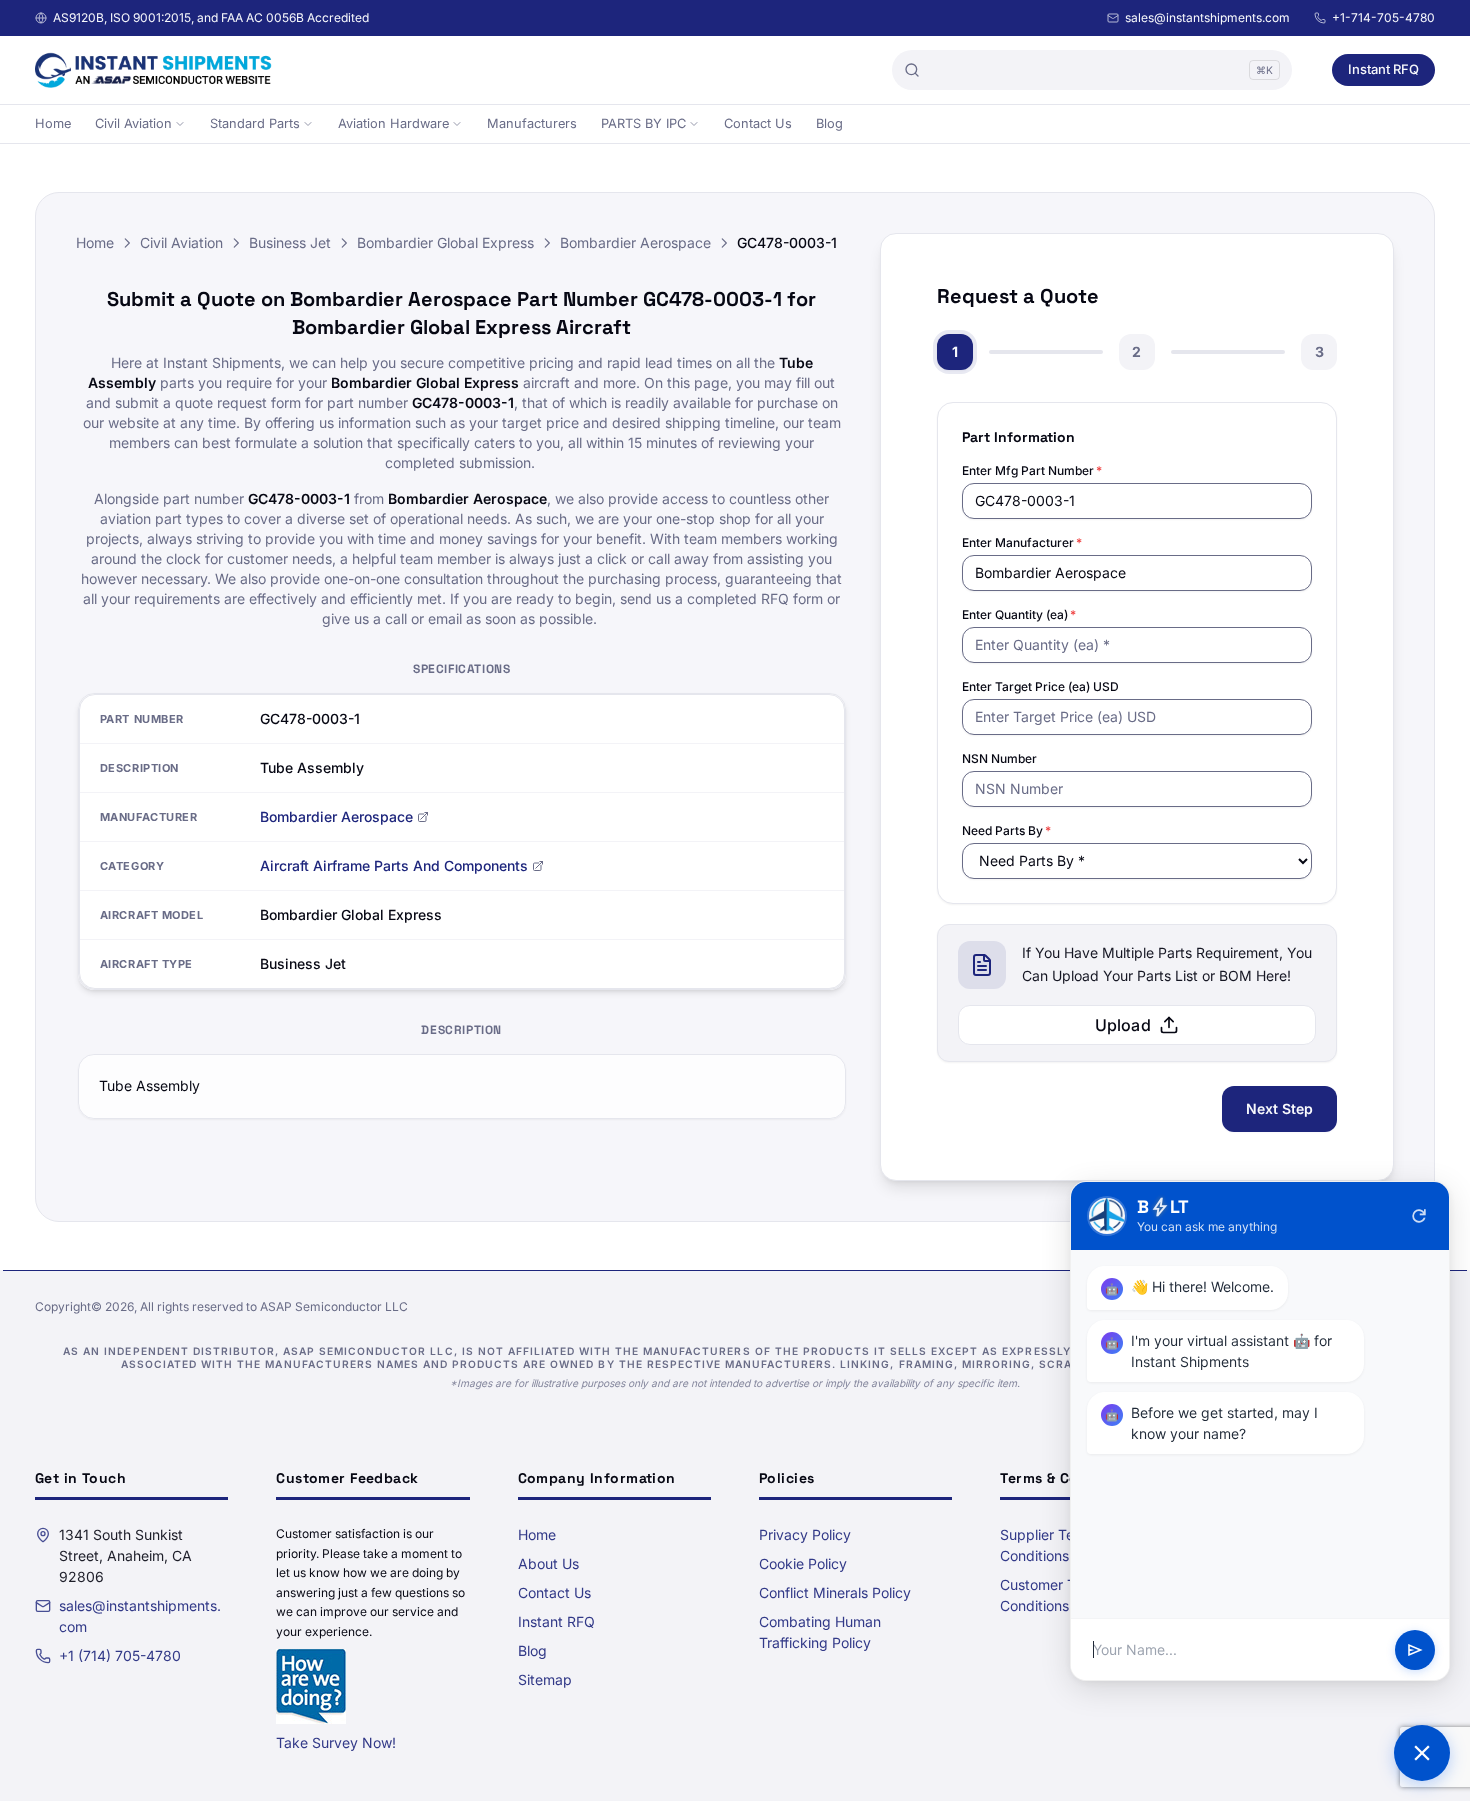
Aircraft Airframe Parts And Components (394, 865)
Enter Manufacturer (1022, 542)
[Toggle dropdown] (180, 124)
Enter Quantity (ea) (1019, 614)
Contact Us (758, 123)
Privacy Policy (805, 1534)
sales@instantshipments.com (1207, 17)
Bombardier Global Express (445, 242)
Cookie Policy (803, 1563)
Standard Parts (255, 123)
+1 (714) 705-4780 (120, 1655)
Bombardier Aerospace (635, 242)
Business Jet (290, 242)
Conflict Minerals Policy (835, 1592)
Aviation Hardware (393, 123)
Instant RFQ (1383, 69)
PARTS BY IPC (643, 123)
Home (53, 123)
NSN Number (999, 758)
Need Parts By (1006, 830)
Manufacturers (532, 123)
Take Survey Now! (336, 1742)
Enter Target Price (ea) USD (1040, 686)
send (1415, 1650)
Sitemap (545, 1679)
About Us (548, 1563)
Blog (829, 123)
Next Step (1279, 1108)
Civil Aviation (133, 123)
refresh (1419, 1216)
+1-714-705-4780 (1383, 17)
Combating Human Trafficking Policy (820, 1632)
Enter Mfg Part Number (1032, 470)
